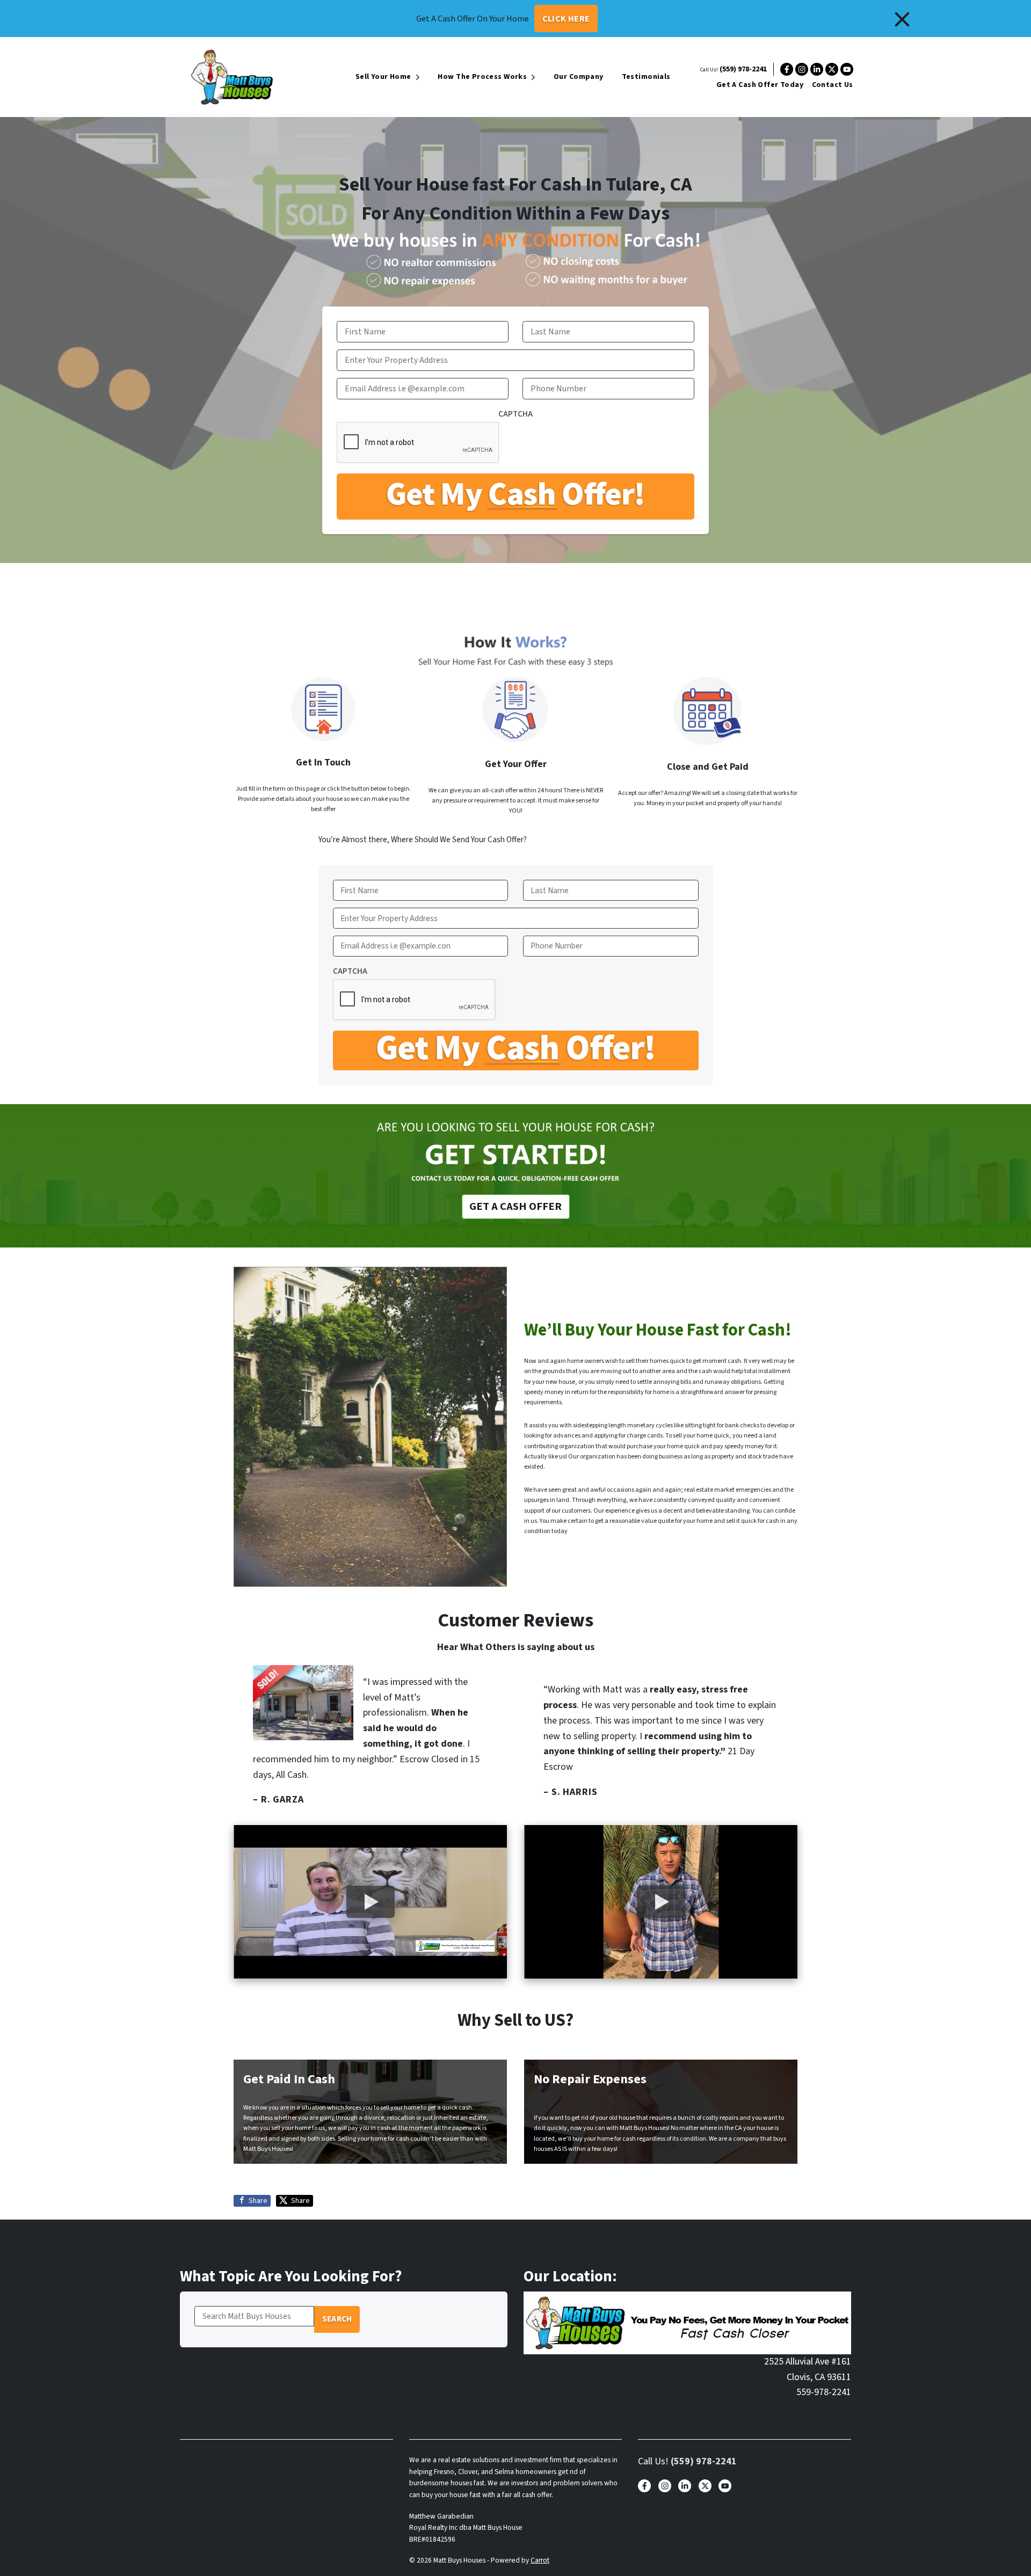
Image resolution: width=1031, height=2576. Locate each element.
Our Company (579, 77)
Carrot (540, 2560)
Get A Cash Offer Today (760, 85)
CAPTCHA (515, 414)
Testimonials (646, 77)
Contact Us (833, 85)
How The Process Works (482, 77)
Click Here (566, 19)
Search (337, 2319)
